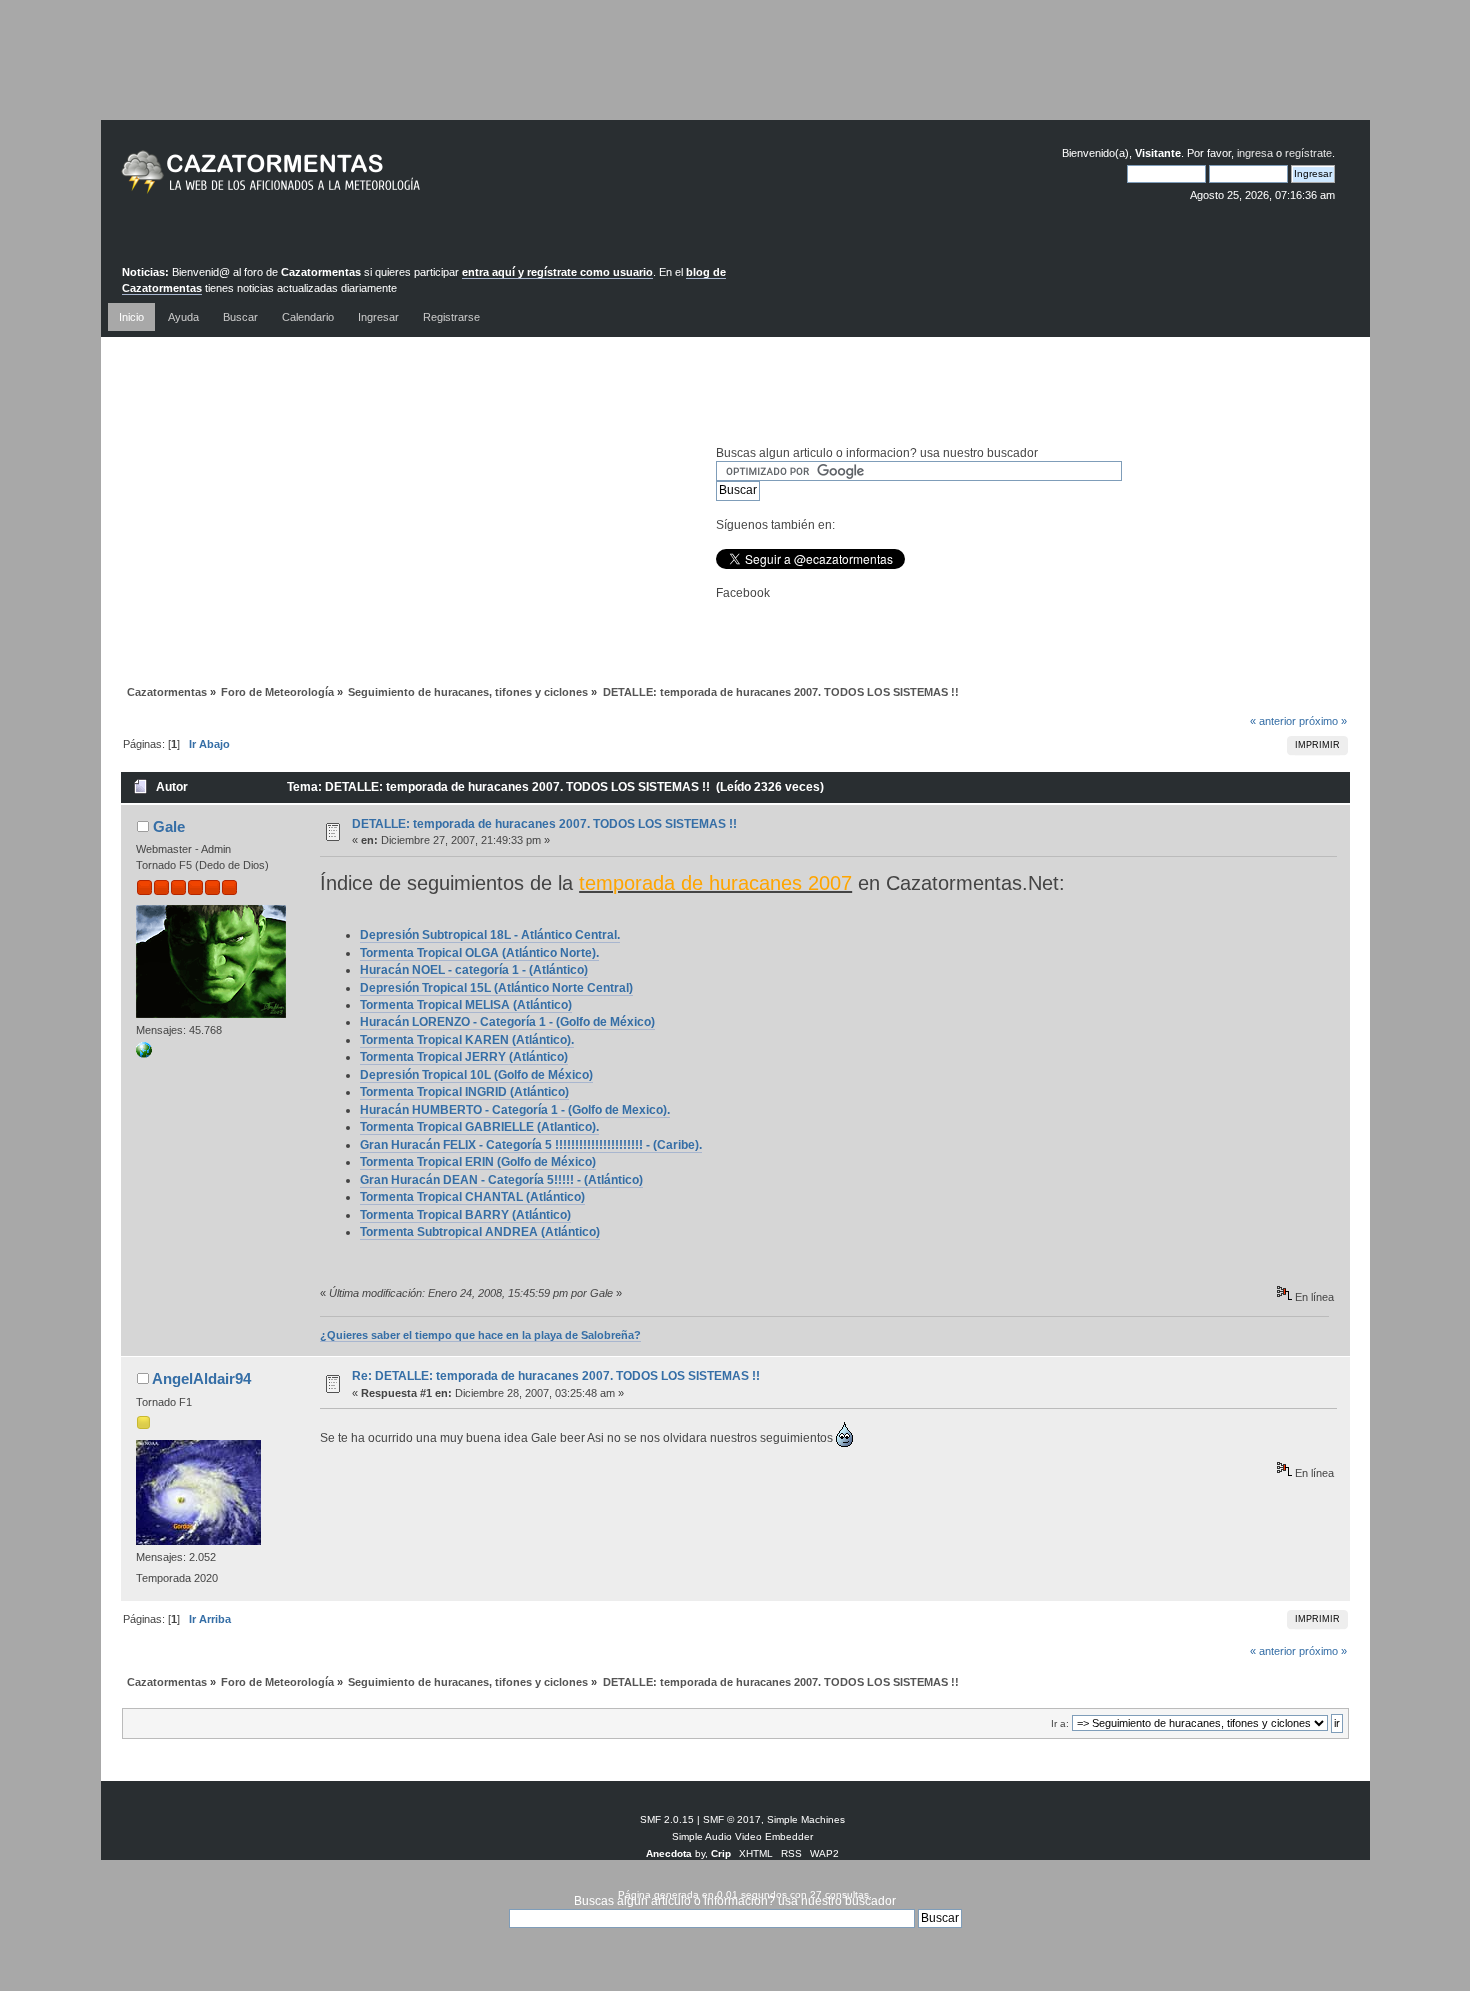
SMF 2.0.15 (667, 1819)
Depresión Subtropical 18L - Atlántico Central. (490, 935)
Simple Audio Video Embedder (742, 1836)
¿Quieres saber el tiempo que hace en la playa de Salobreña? (480, 1335)
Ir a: (1060, 1723)
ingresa (1255, 153)
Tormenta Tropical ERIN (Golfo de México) (478, 1162)
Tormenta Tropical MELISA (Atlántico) (466, 1005)
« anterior (1273, 721)
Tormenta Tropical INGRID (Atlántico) (464, 1092)
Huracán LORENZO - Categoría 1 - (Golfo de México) (507, 1022)
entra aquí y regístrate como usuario (557, 272)
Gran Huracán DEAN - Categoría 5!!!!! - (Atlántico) (501, 1180)
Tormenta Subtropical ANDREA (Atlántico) (480, 1232)
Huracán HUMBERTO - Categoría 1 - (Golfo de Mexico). (515, 1110)
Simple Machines (806, 1819)
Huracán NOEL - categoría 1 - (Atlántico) (474, 970)
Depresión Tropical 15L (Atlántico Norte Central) (496, 988)
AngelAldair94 (201, 1378)
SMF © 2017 (732, 1819)
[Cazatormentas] (346, 180)
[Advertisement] (735, 75)
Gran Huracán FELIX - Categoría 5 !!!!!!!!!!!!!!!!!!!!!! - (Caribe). (531, 1145)
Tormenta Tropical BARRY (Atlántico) (465, 1215)
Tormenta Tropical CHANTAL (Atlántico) (472, 1197)
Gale (169, 826)
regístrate (1308, 153)
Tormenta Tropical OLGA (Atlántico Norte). (479, 953)
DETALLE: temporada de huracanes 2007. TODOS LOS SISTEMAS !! (544, 824)
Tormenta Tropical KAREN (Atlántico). (467, 1040)
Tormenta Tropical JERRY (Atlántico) (464, 1057)
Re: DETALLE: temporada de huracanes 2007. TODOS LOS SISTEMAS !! (556, 1376)
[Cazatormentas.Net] (144, 1054)
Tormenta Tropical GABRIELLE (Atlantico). (479, 1127)
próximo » (1323, 721)
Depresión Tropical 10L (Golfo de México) (476, 1075)
